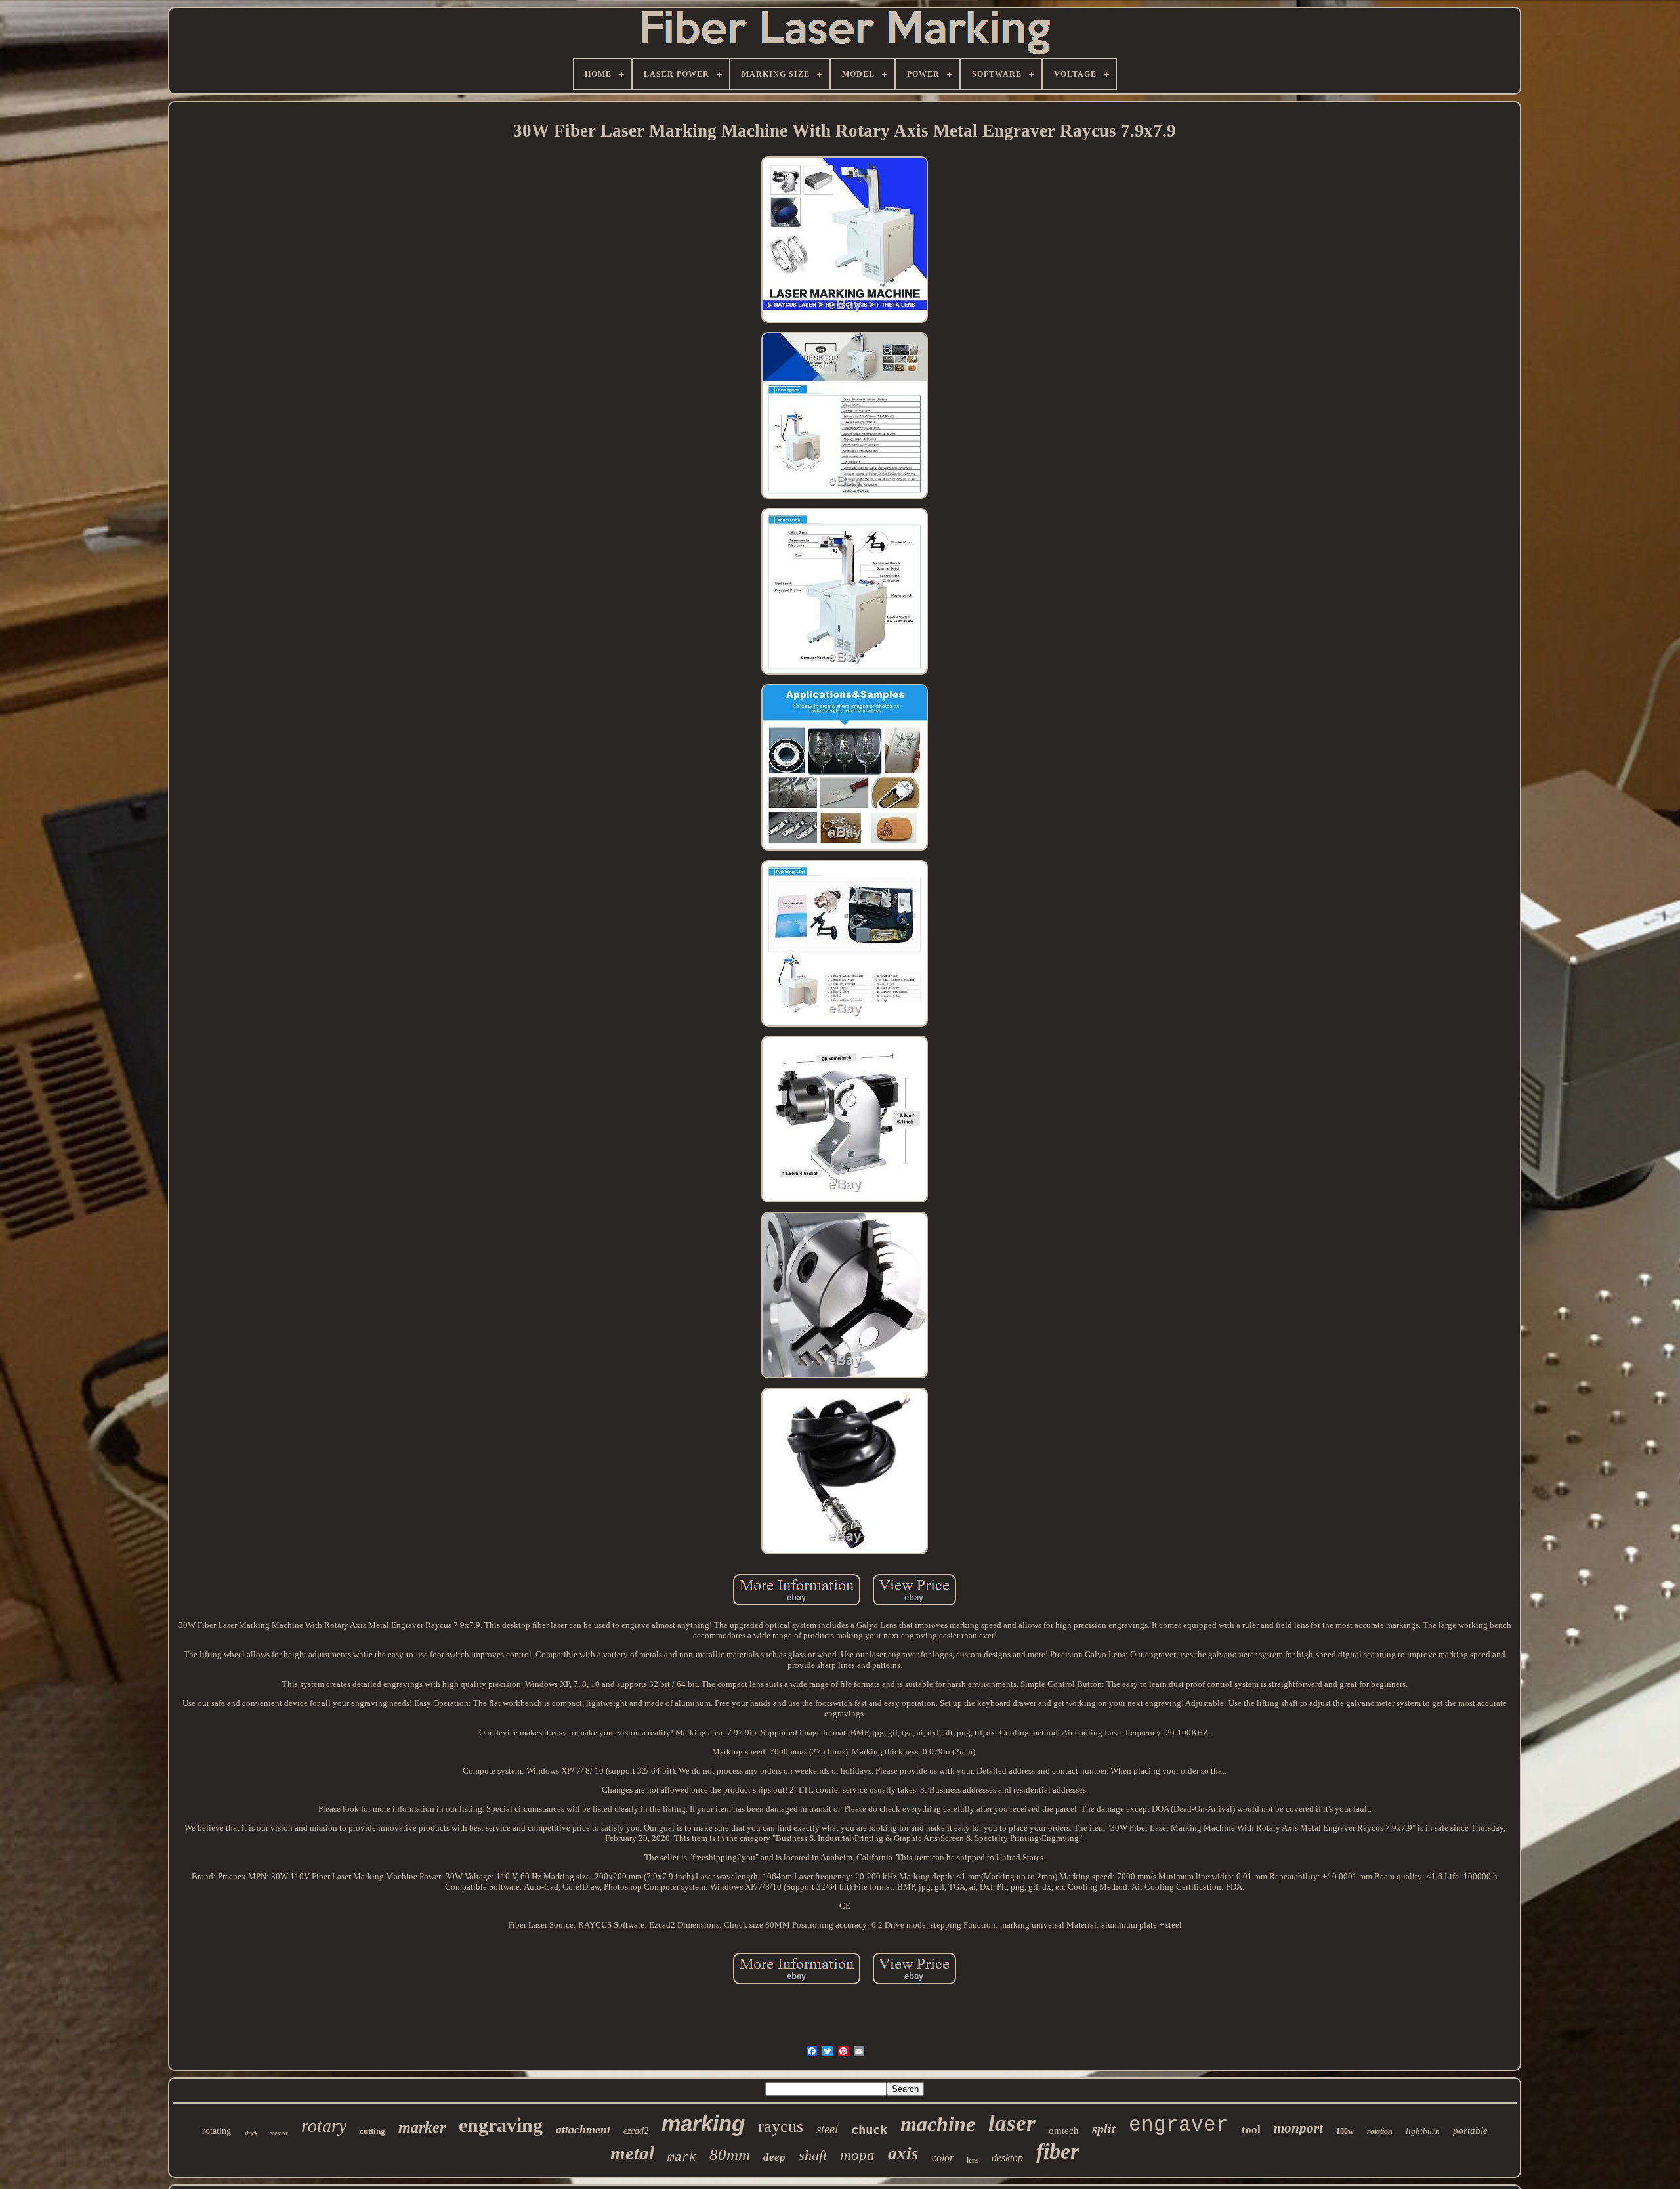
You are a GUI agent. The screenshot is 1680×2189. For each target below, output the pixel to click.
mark (682, 2157)
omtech (1064, 2131)
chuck (869, 2129)
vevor (279, 2133)
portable (1470, 2131)
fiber (1058, 2151)
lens (973, 2160)
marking (703, 2124)
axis (903, 2154)
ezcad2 (636, 2131)
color (943, 2158)
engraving (501, 2125)
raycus (781, 2126)
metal (632, 2153)
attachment (583, 2129)
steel (827, 2129)
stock (251, 2133)
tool (1251, 2130)
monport (1298, 2128)
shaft (813, 2155)
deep (774, 2157)
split (1104, 2129)
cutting (372, 2131)
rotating (217, 2131)
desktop (1007, 2158)
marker (422, 2127)
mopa (857, 2155)
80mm (730, 2155)
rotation (1380, 2131)
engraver (1179, 2125)
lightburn (1423, 2131)
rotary (324, 2126)
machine (938, 2124)
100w (1345, 2131)
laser (1012, 2123)
